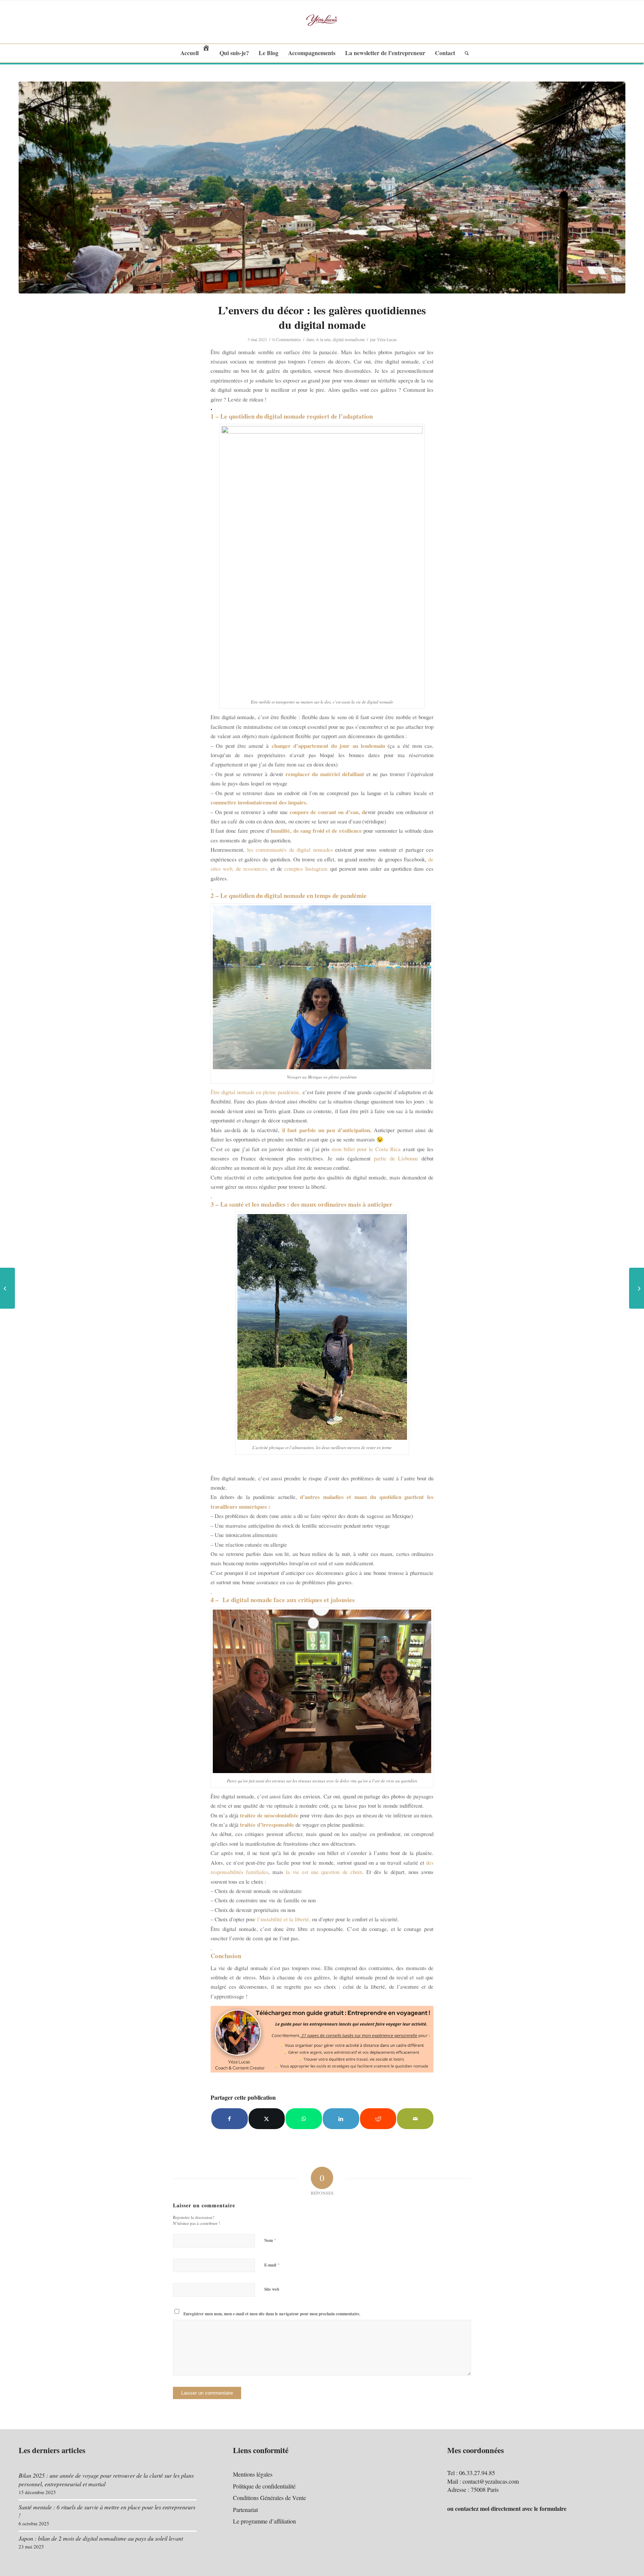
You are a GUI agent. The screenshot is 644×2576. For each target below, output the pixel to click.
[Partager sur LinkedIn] (341, 2119)
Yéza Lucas (387, 339)
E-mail (272, 2265)
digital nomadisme (349, 339)
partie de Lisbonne (394, 1158)
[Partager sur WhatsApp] (304, 2119)
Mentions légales (253, 2474)
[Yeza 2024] (322, 22)
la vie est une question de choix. (325, 1872)
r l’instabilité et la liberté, (282, 1919)
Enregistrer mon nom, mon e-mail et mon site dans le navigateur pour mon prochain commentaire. (272, 2314)
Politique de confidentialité (264, 2486)
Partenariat (245, 2510)
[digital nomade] (322, 188)
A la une (323, 339)
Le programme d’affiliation (264, 2521)
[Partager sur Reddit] (378, 2119)
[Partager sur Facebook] (230, 2119)
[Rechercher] (464, 53)
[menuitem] (195, 53)
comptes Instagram (306, 868)
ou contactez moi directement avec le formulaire (507, 2508)
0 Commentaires (287, 339)
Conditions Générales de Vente (269, 2498)
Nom (270, 2240)
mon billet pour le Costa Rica (366, 1149)
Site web (272, 2289)
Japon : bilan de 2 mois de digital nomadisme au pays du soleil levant (101, 2538)
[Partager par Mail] (415, 2119)
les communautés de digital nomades (290, 849)
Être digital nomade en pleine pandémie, (256, 1092)
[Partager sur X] (267, 2119)
